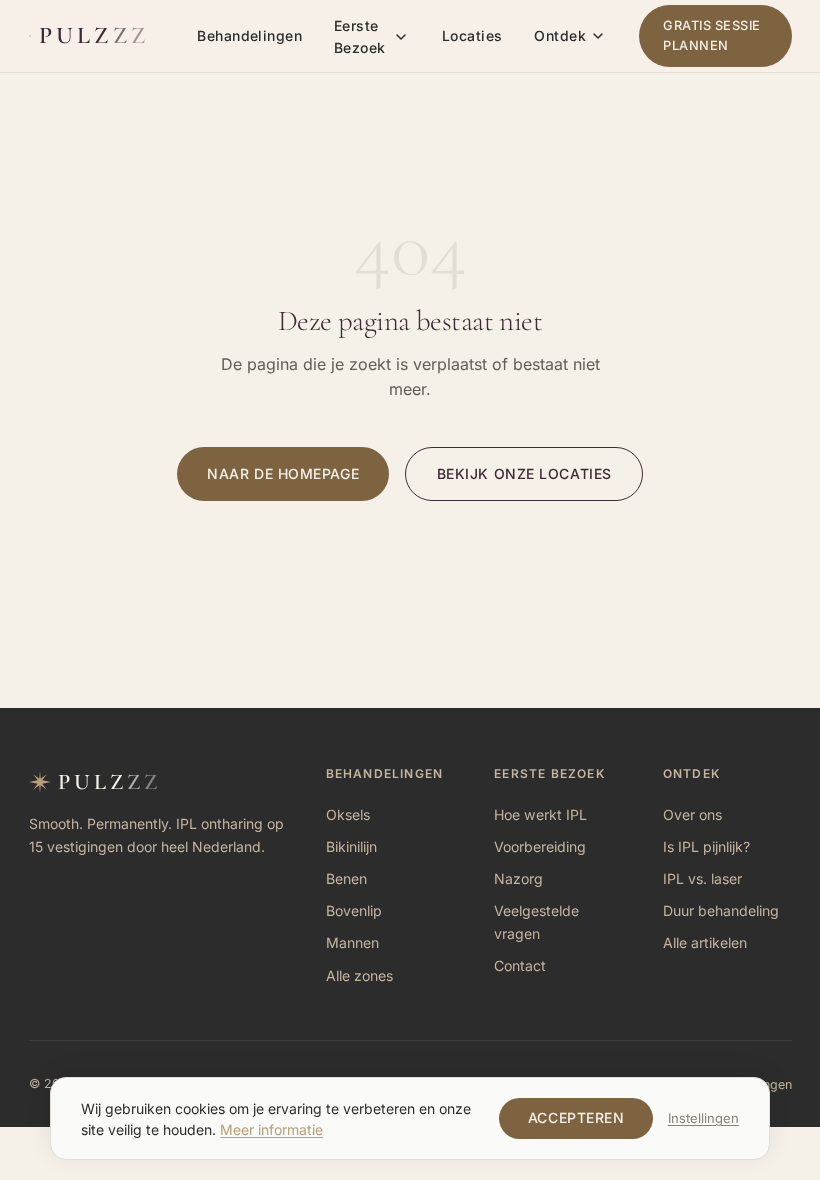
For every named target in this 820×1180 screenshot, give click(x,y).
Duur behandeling (721, 910)
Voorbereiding (540, 846)
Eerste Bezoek (360, 36)
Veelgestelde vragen (536, 922)
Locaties (472, 35)
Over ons (692, 814)
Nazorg (518, 878)
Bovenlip (354, 910)
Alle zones (359, 975)
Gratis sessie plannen (712, 35)
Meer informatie (271, 1129)
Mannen (352, 942)
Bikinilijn (351, 846)
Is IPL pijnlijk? (706, 846)
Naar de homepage (283, 473)
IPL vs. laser (702, 878)
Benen (346, 878)
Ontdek (560, 35)
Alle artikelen (705, 942)
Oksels (348, 814)
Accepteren (576, 1117)
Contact (520, 965)
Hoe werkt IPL (540, 814)
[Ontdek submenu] (598, 36)
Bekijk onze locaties (524, 473)
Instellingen (703, 1118)
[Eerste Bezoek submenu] (401, 37)
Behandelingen (249, 35)
